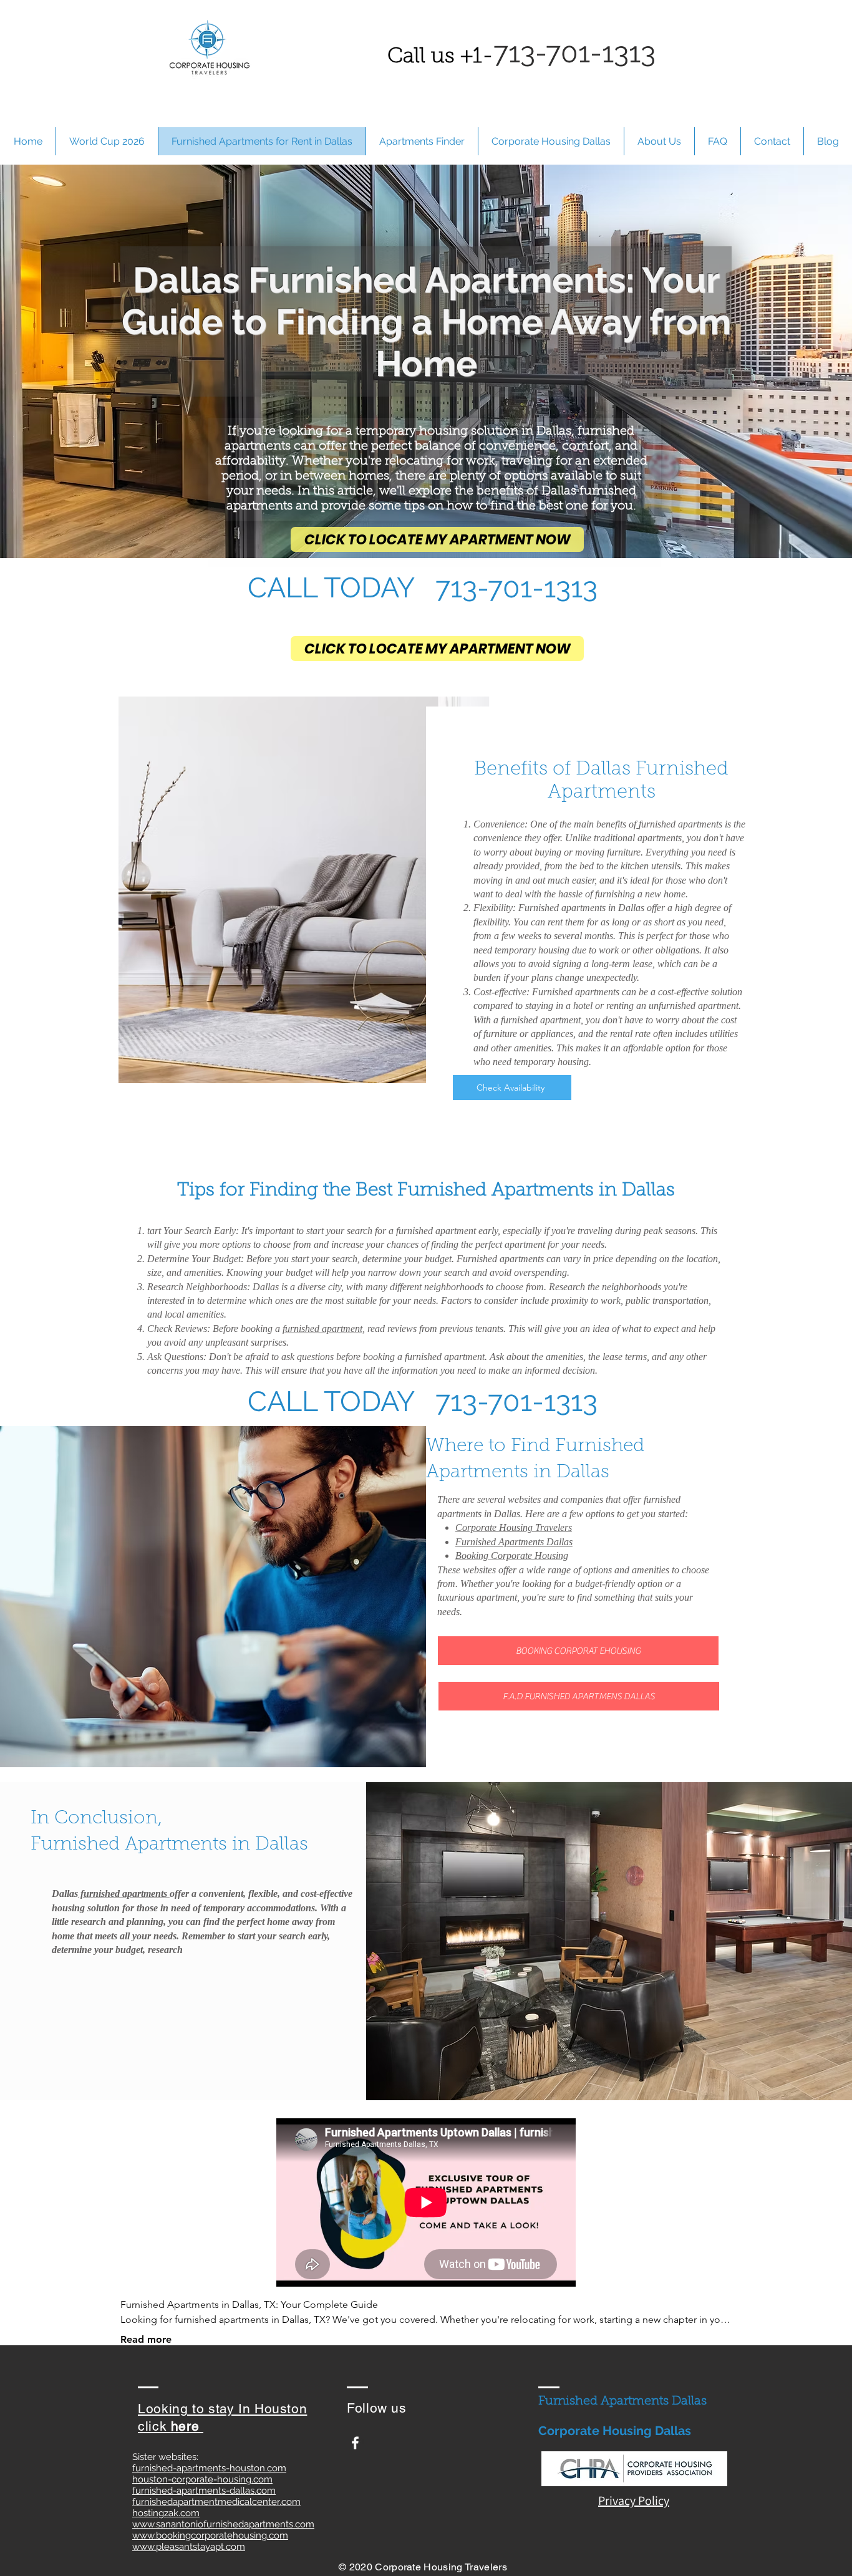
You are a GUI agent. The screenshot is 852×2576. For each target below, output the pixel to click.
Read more (146, 2339)
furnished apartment (322, 1329)
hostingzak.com (166, 2513)
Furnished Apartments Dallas (514, 1542)
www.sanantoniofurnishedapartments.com (223, 2524)
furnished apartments (682, 824)
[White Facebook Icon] (355, 2443)
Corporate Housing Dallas (615, 2431)
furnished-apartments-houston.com (209, 2468)
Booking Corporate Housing (512, 1556)
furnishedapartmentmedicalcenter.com (216, 2502)
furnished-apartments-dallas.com (204, 2491)
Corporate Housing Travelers (514, 1527)
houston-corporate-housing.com (202, 2479)
